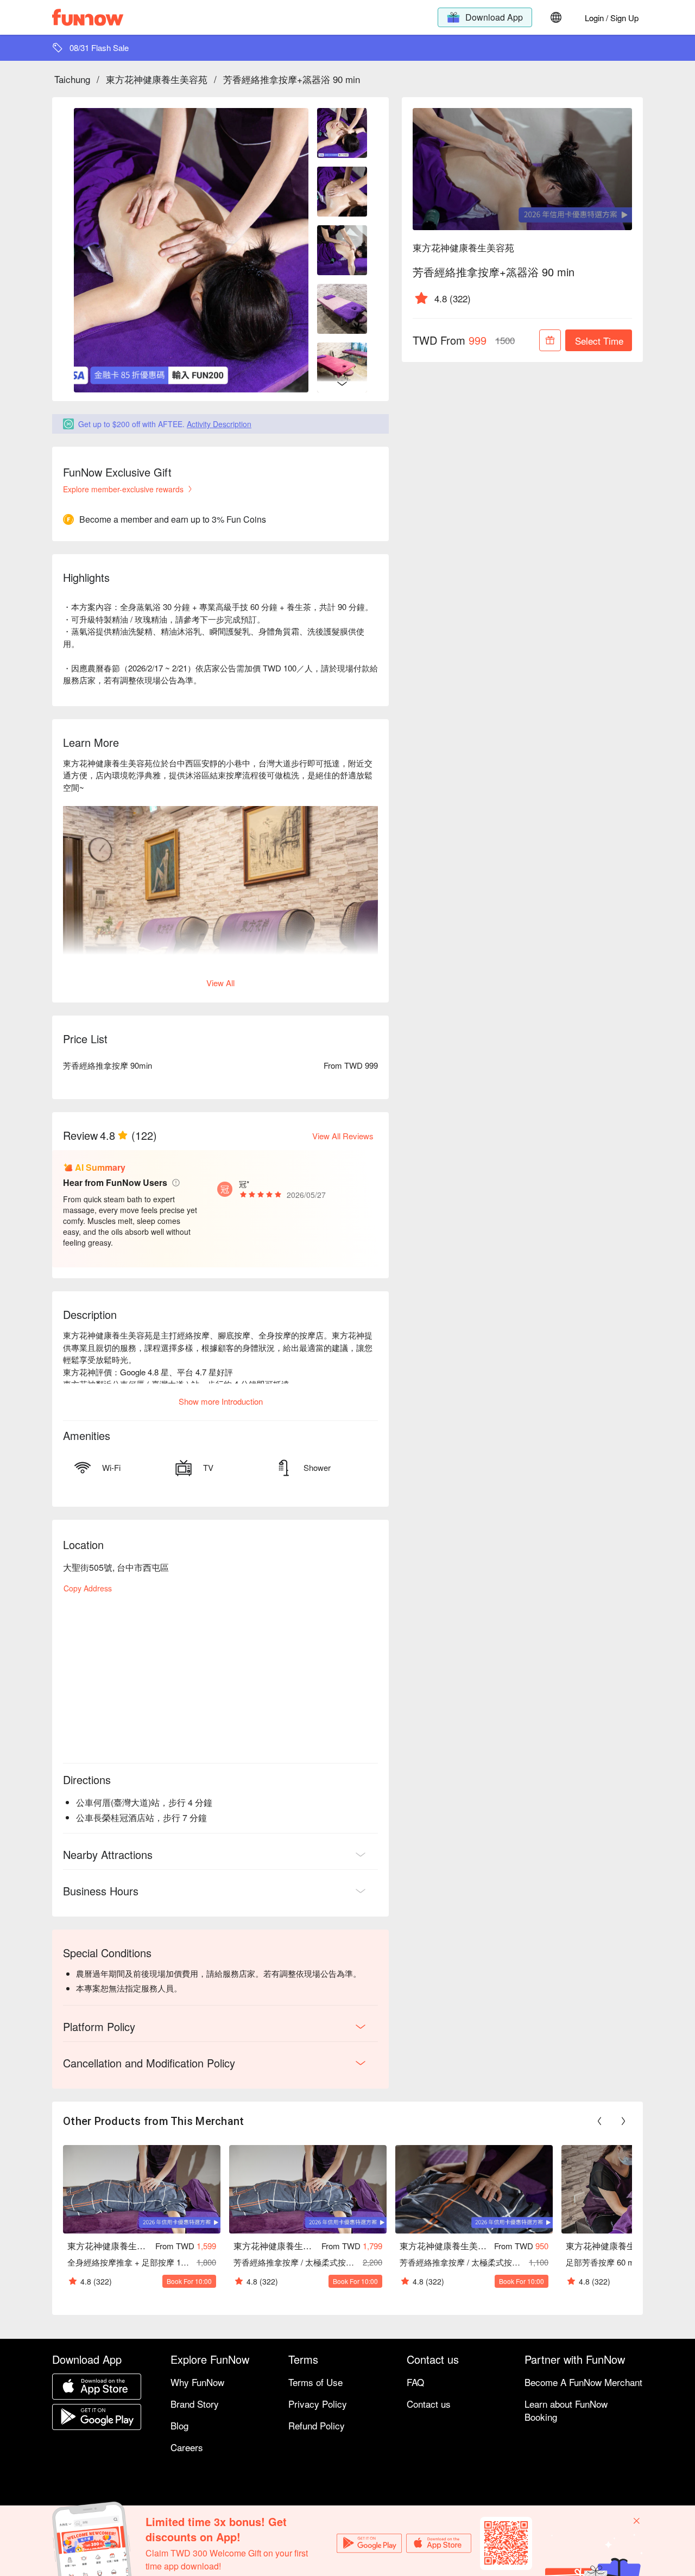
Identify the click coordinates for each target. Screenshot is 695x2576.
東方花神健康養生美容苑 (157, 79)
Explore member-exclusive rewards (123, 489)
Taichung (72, 79)
